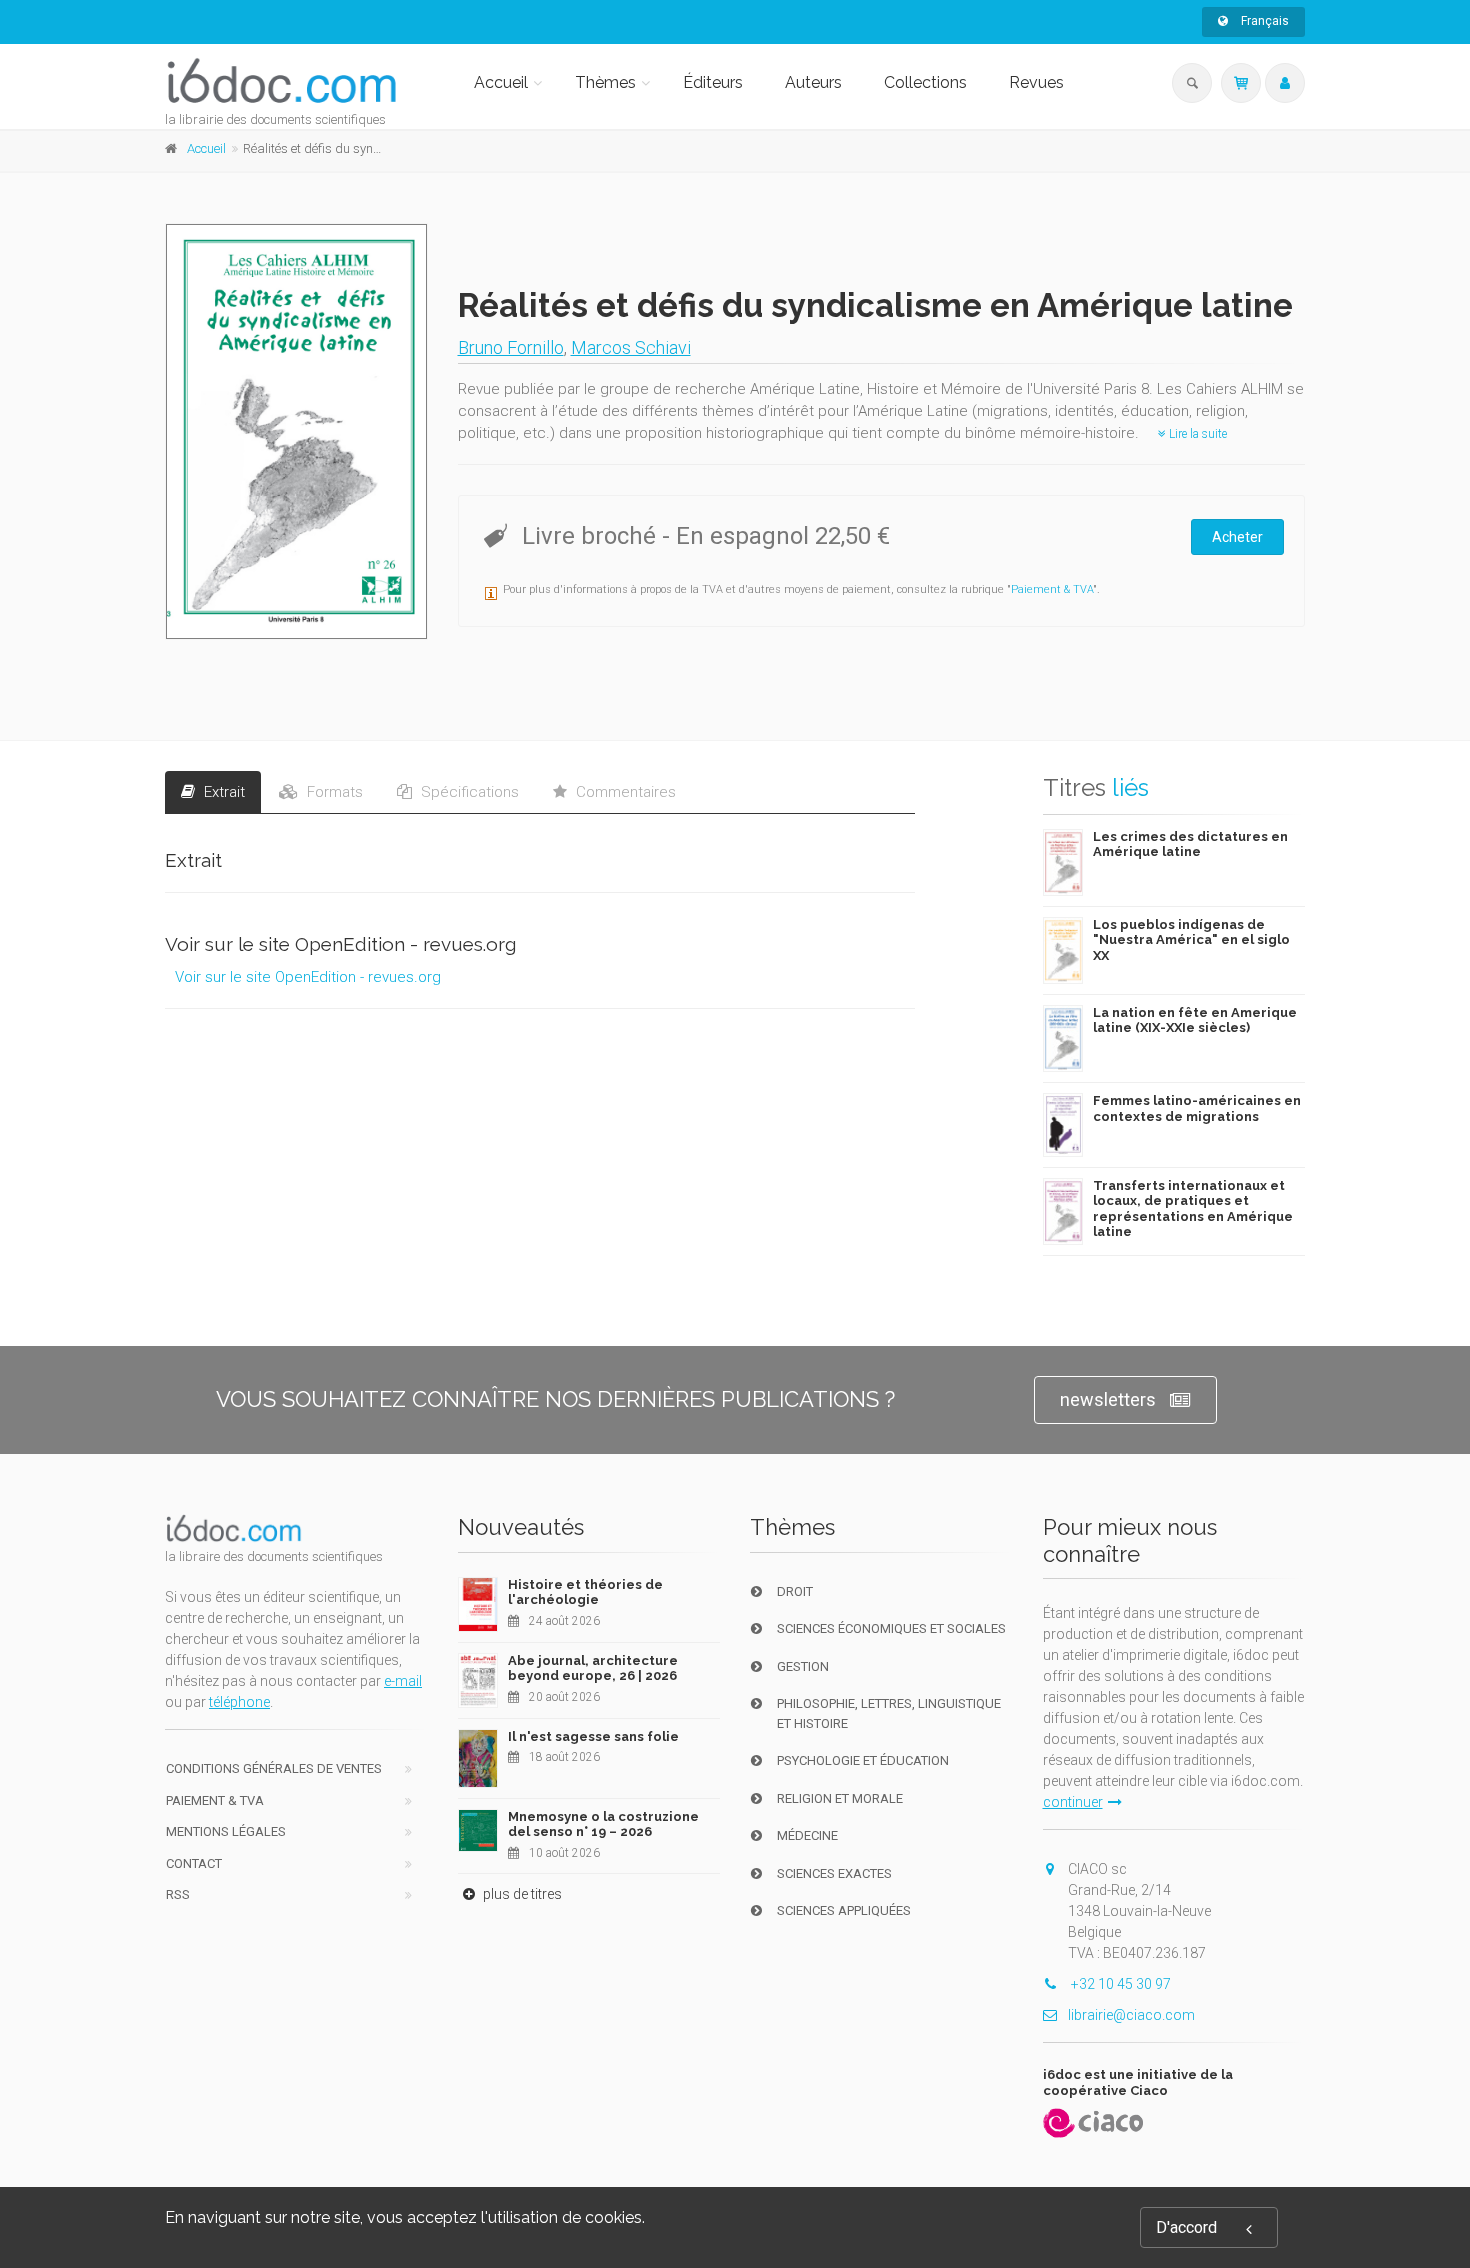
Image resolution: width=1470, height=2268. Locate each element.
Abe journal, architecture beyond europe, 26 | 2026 (593, 1668)
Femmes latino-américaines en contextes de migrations (1197, 1108)
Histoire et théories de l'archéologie (585, 1592)
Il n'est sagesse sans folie (593, 1736)
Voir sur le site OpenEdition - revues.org (308, 977)
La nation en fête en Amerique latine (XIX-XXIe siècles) (1195, 1020)
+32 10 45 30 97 (1119, 1984)
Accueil (501, 82)
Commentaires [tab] (624, 792)
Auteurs (813, 82)
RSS (178, 1894)
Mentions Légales (226, 1831)
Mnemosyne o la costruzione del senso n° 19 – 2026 (603, 1824)
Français (1263, 21)
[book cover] (297, 431)
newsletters (1108, 1399)
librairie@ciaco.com (1131, 2015)
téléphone (239, 1702)
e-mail (403, 1681)
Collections (925, 82)
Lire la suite (1196, 434)
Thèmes (605, 82)
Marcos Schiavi (631, 347)
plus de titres (521, 1894)
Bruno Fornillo (511, 347)
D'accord (1186, 2227)
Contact (194, 1863)
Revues (1036, 82)
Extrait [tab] (222, 792)
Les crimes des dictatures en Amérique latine (1190, 844)
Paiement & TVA (1052, 589)
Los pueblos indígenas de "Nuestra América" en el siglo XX (1191, 940)
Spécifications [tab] (468, 792)
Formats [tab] (333, 792)
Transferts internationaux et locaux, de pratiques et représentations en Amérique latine (1193, 1209)
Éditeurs (713, 82)
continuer (1073, 1802)
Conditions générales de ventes (274, 1768)
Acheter (1237, 537)
